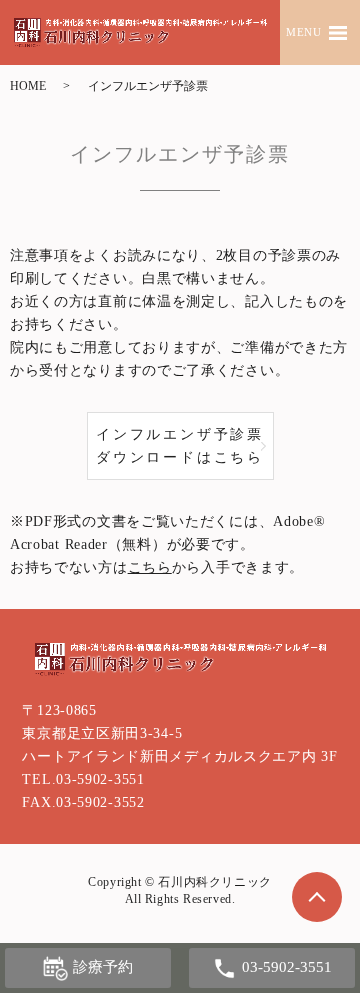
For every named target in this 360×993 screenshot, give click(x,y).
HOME (28, 86)
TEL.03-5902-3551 (83, 779)
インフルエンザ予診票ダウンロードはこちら (180, 446)
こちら (150, 567)
